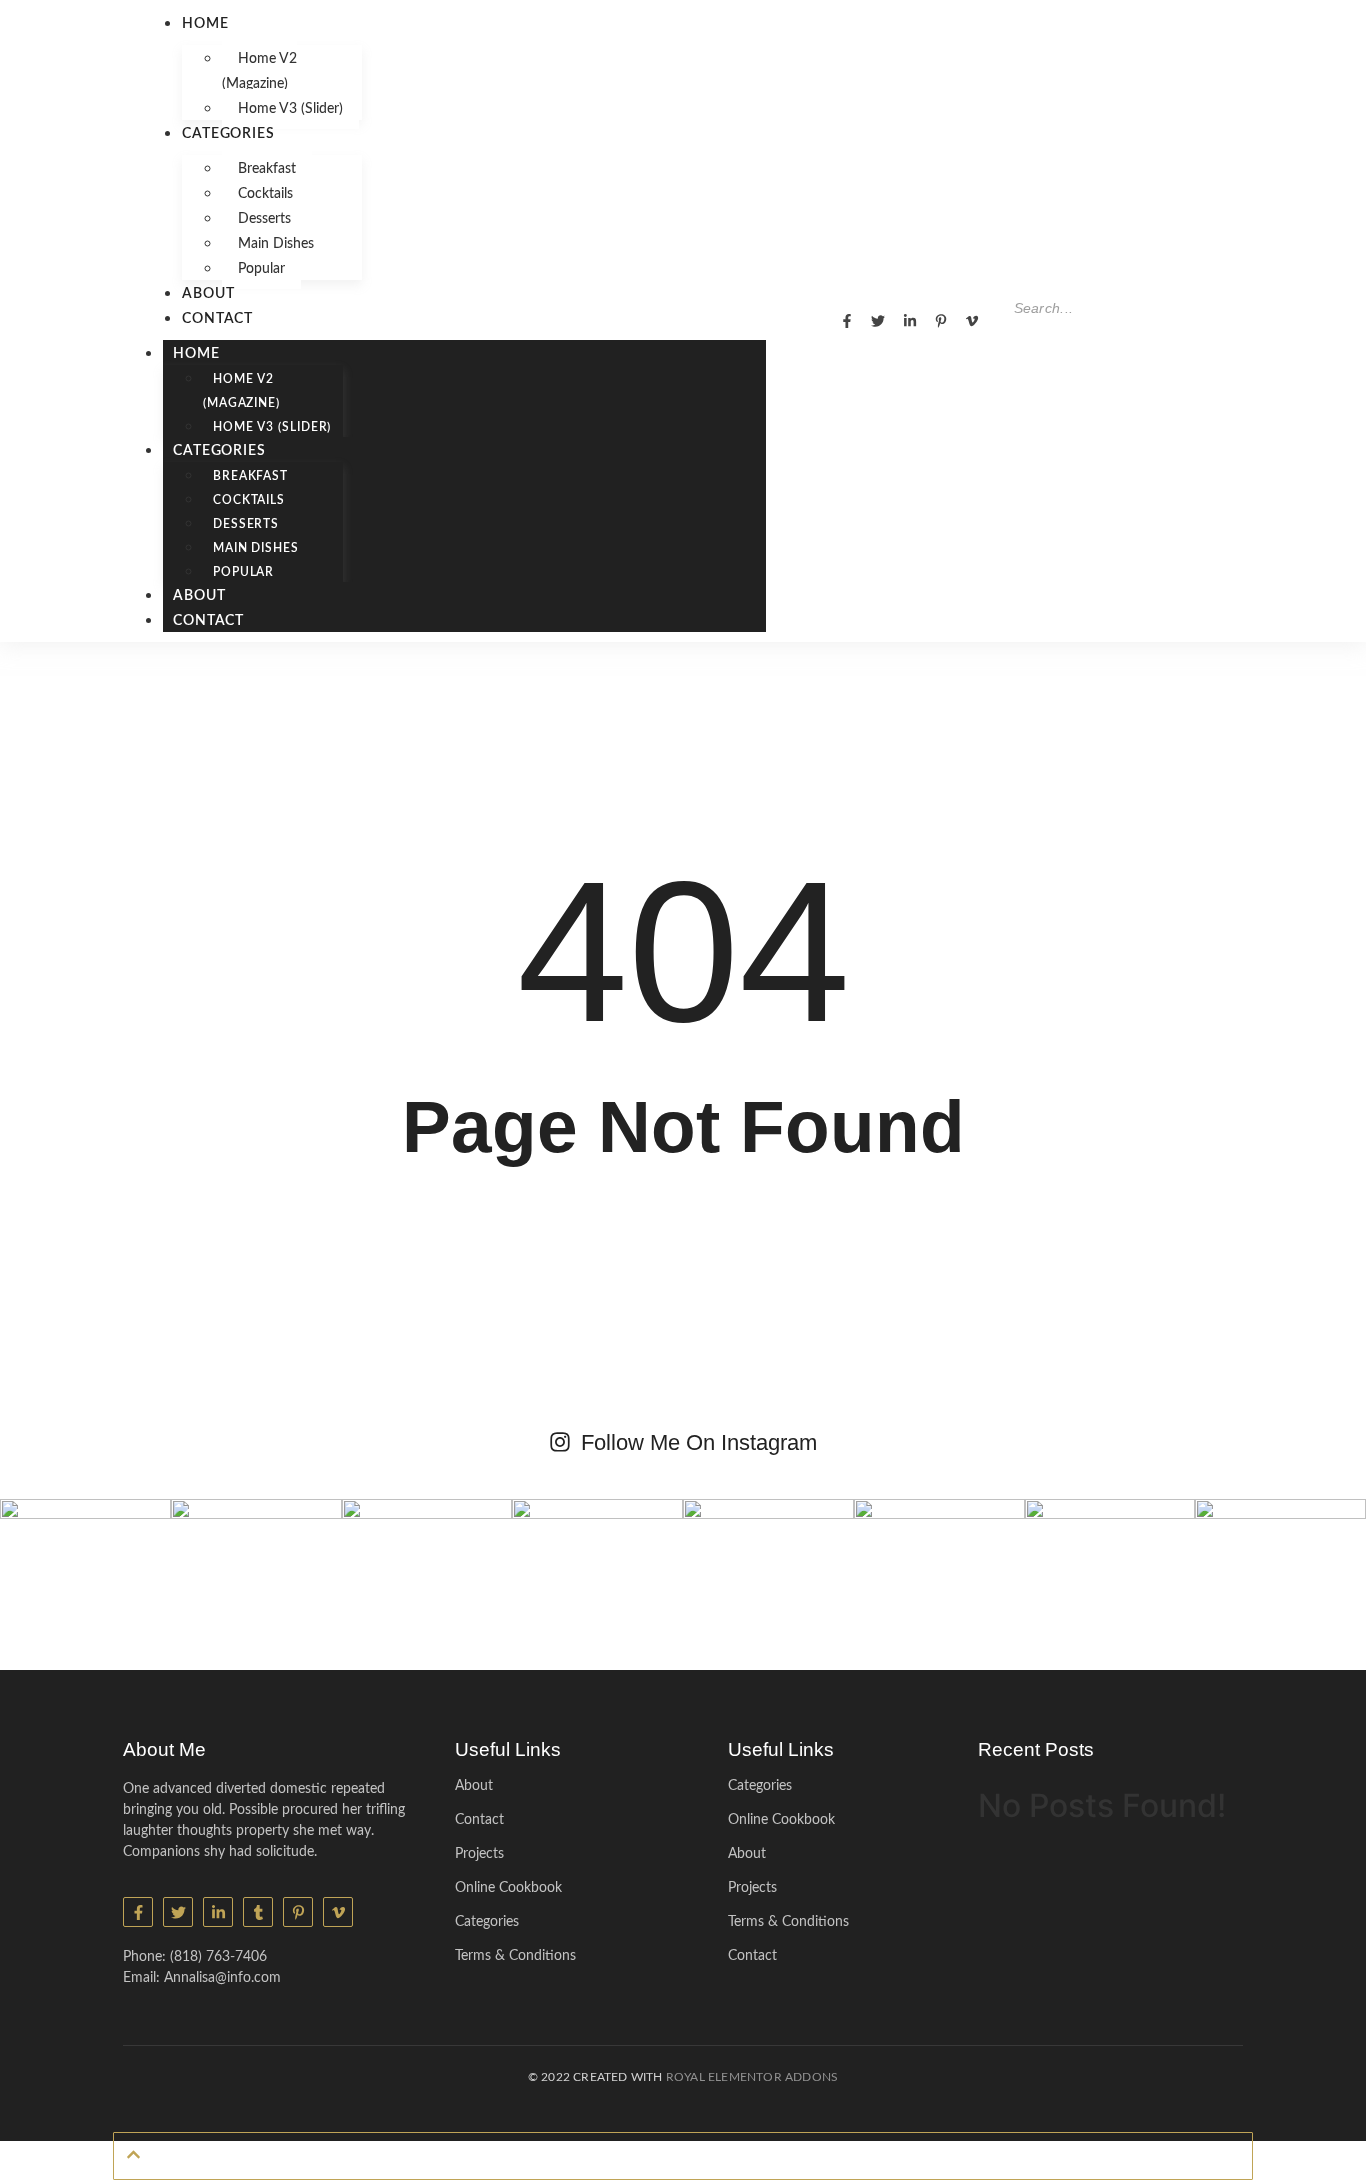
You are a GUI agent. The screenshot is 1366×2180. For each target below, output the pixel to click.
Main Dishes (276, 244)
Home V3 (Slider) (290, 109)
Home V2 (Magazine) (259, 71)
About (208, 294)
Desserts (264, 219)
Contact (217, 319)
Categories (228, 134)
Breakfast (267, 169)
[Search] (1023, 347)
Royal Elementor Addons (752, 2077)
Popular (261, 269)
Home (205, 24)
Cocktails (265, 194)
